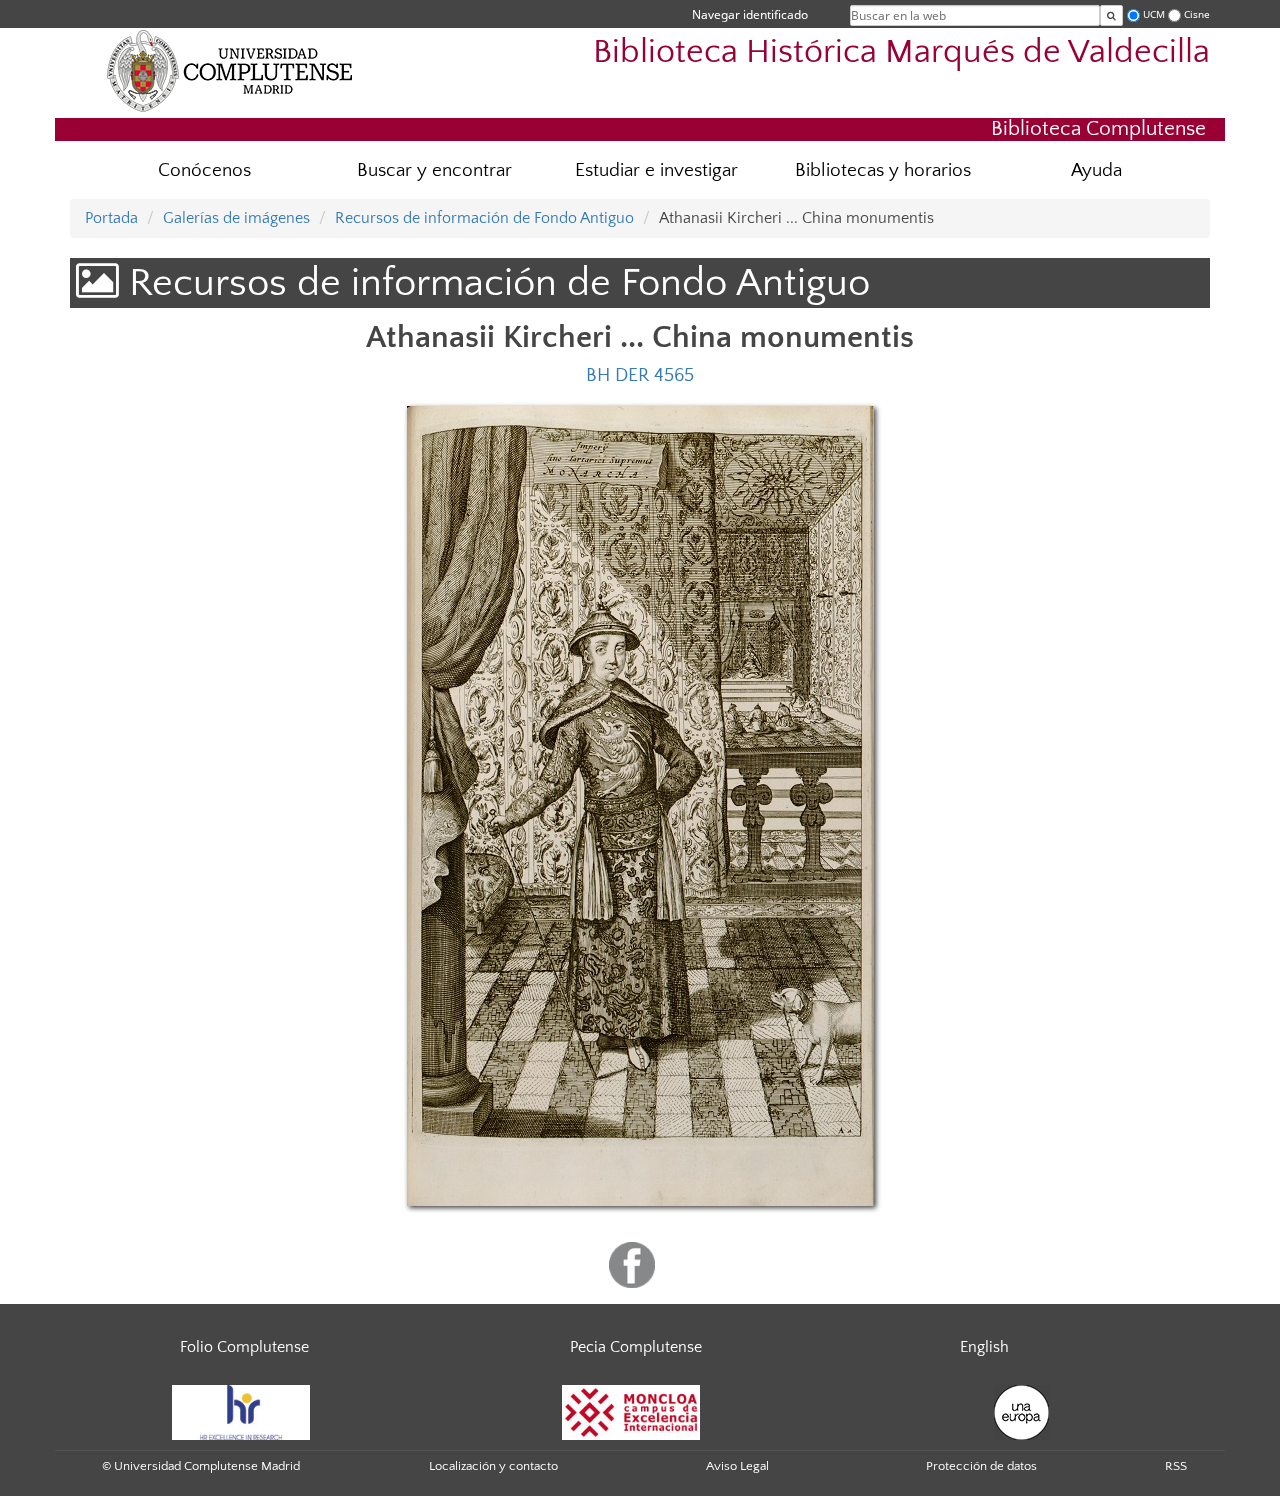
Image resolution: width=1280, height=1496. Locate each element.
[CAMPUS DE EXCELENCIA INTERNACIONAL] (631, 1412)
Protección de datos (981, 1466)
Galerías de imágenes (236, 218)
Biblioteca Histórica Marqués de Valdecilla (901, 52)
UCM (1154, 14)
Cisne (1197, 14)
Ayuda (1096, 170)
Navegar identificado (750, 14)
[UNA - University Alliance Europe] (1021, 1412)
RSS (1176, 1466)
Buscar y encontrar (434, 170)
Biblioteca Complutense (1098, 128)
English (984, 1347)
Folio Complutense (244, 1347)
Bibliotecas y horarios (883, 170)
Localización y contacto (493, 1466)
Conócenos (204, 170)
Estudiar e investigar (656, 170)
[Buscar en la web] (1111, 15)
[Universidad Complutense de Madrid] (230, 70)
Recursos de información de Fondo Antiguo (484, 218)
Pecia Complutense (636, 1347)
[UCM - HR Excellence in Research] (241, 1412)
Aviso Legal (737, 1466)
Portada (111, 218)
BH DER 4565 (640, 375)
